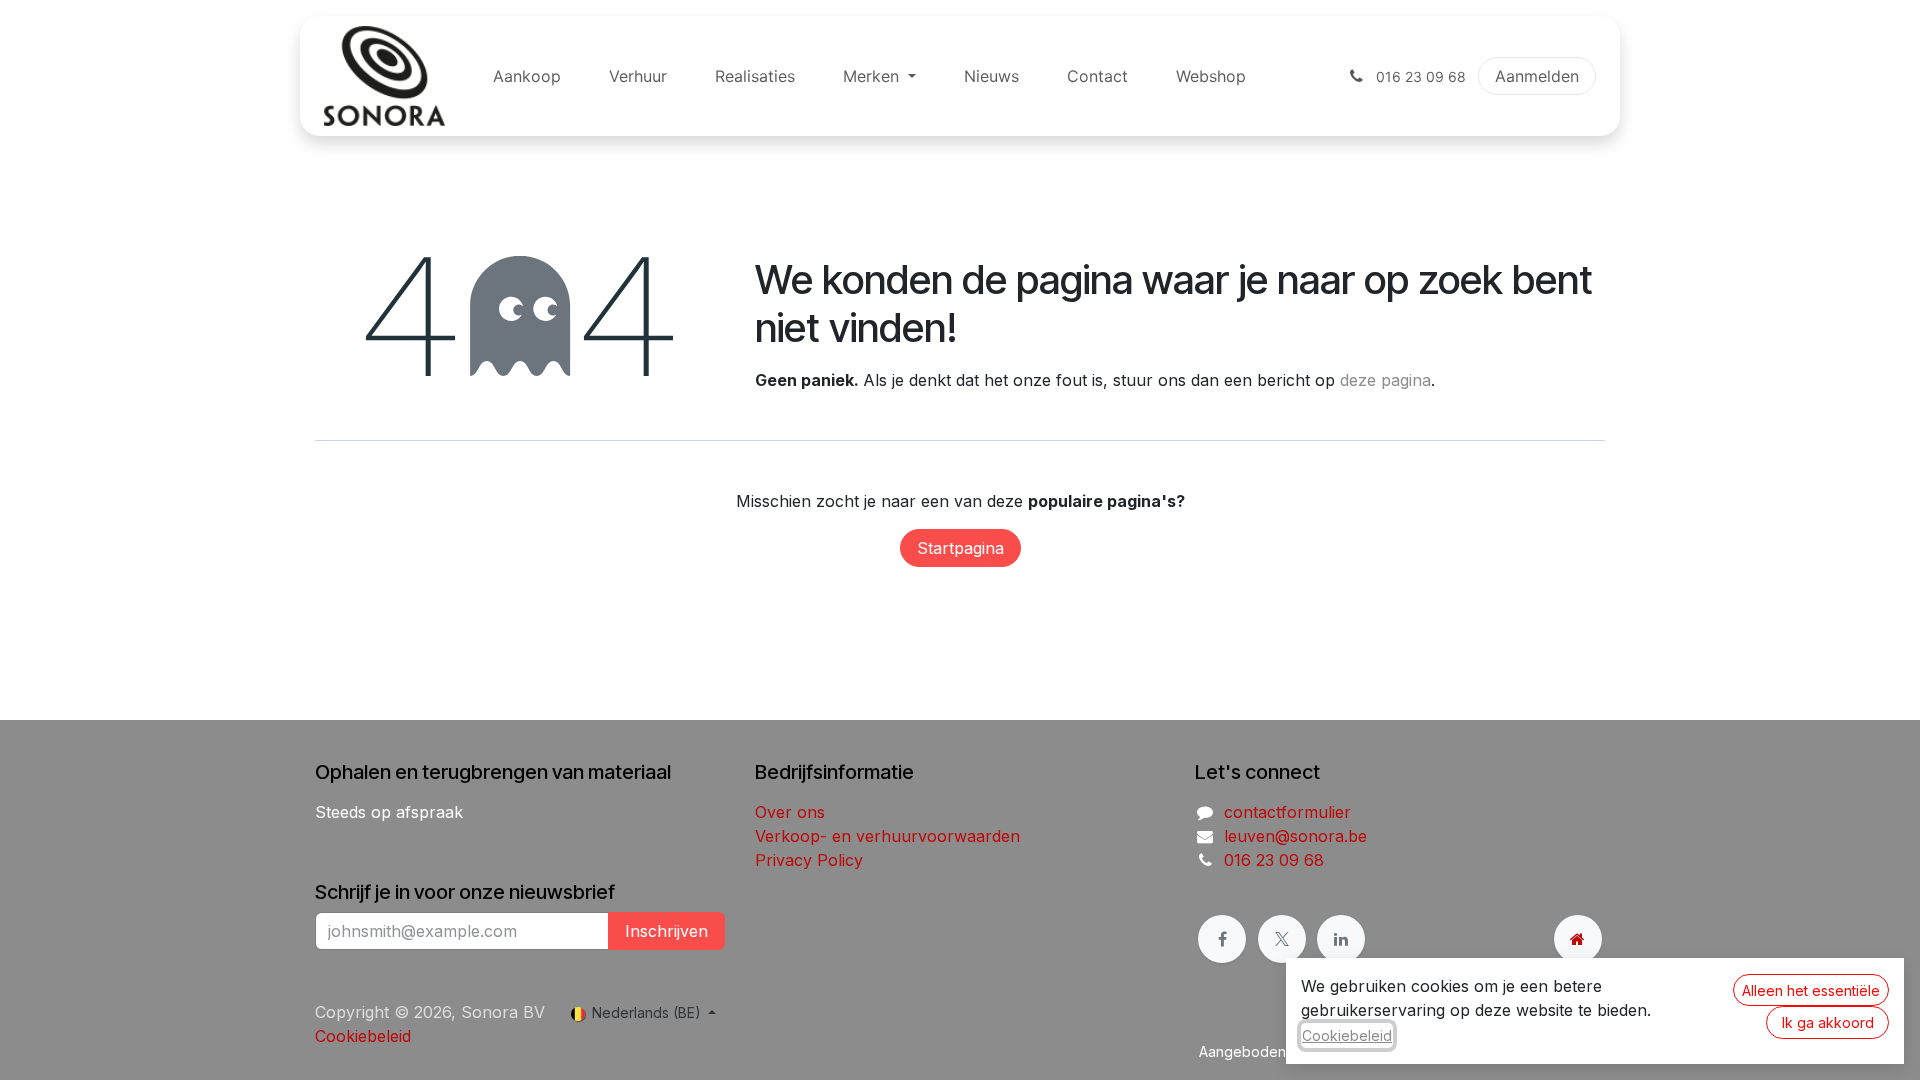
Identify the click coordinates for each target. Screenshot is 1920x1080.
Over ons (790, 812)
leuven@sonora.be (1295, 836)
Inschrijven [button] (666, 931)
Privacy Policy (809, 860)
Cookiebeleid (363, 1036)
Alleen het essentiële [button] (1811, 990)
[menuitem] (527, 76)
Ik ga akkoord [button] (1828, 1022)
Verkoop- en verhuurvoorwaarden (887, 836)
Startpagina (960, 548)
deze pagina (1385, 380)
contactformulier (1287, 812)
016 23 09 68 (1274, 860)
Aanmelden (1537, 76)
